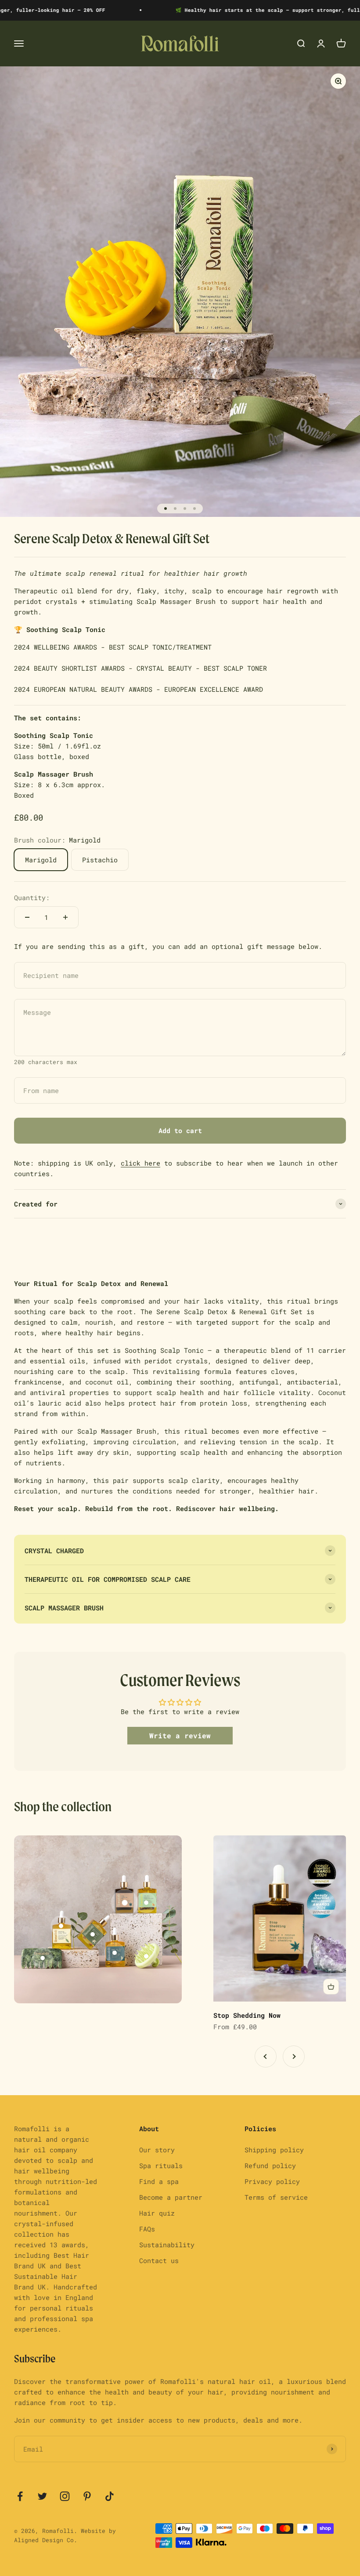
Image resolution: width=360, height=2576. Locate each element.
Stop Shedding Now (247, 2015)
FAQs (147, 2229)
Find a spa (159, 2181)
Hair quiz (157, 2213)
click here (140, 1163)
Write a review (180, 1735)
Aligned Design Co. (46, 2540)
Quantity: (32, 897)
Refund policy (270, 2165)
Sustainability (167, 2245)
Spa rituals (161, 2165)
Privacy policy (272, 2181)
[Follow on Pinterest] (87, 2496)
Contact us (159, 2260)
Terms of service (276, 2197)
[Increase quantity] (65, 917)
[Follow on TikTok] (110, 2496)
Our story (157, 2150)
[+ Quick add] (331, 1987)
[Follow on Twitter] (42, 2496)
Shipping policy (274, 2150)
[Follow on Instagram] (65, 2496)
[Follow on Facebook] (20, 2496)
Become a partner (171, 2197)
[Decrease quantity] (27, 917)
